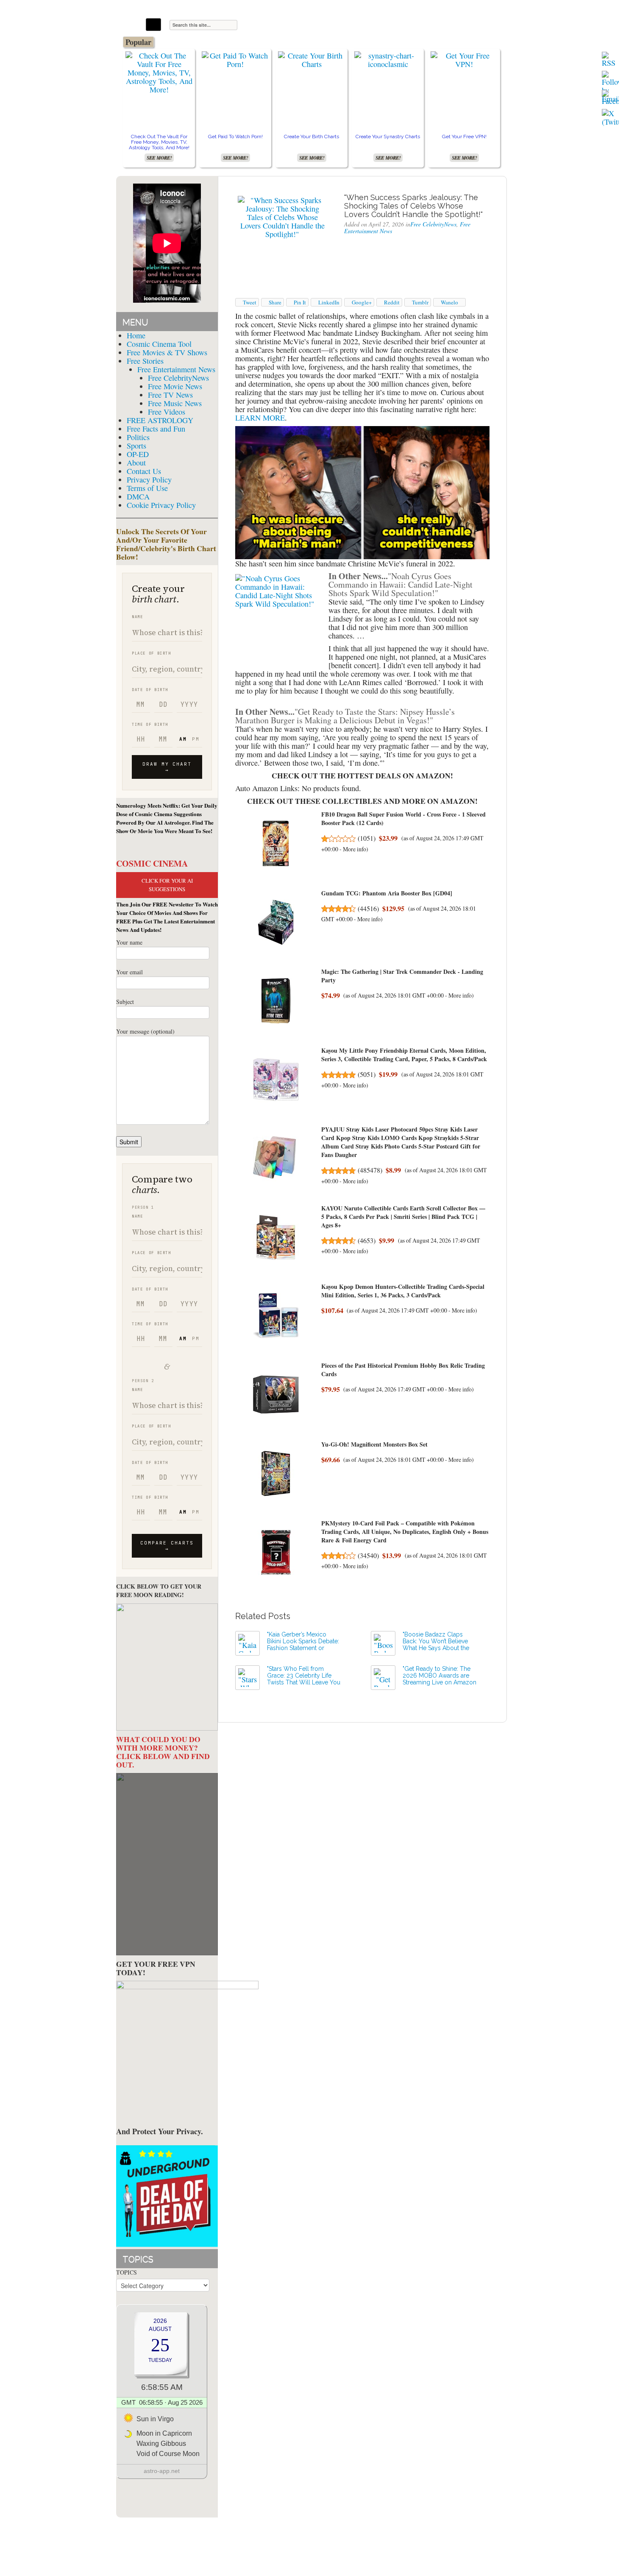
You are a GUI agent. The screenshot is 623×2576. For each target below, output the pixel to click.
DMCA (138, 496)
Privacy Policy (149, 480)
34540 (368, 1556)
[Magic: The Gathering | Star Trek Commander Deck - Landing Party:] (276, 1001)
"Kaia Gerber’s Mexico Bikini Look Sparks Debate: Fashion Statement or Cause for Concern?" (303, 1645)
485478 (370, 1170)
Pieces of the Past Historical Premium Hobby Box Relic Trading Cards (403, 1370)
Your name (129, 942)
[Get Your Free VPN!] (464, 59)
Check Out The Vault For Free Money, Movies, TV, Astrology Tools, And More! (159, 142)
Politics (138, 437)
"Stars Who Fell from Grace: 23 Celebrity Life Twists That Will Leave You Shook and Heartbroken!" (304, 1679)
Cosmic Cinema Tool (159, 344)
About (136, 463)
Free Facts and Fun (156, 429)
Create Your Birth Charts (311, 137)
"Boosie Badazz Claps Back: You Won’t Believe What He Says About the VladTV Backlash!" (436, 1645)
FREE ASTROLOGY (160, 420)
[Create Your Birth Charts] (311, 59)
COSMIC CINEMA (152, 863)
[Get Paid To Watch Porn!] (235, 59)
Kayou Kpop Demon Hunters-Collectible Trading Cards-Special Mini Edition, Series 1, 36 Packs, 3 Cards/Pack (403, 1291)
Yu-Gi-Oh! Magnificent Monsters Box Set (374, 1444)
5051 (367, 1074)
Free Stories (145, 361)
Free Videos (167, 412)
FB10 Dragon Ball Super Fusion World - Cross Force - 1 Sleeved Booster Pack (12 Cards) (403, 818)
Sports (136, 446)
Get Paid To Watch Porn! (235, 137)
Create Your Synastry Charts (388, 137)
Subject (125, 1002)
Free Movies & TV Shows (167, 352)
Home (136, 335)
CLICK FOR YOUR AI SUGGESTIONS (167, 885)
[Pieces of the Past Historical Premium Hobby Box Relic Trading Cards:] (276, 1395)
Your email (129, 972)
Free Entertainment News (176, 369)
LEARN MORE (260, 418)
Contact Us (144, 471)
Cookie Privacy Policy (161, 505)
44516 (368, 909)
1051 (367, 838)
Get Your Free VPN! (464, 137)
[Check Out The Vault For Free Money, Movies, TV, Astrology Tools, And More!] (159, 71)
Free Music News (175, 403)
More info (355, 849)
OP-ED (138, 454)
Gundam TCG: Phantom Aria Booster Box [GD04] (387, 893)
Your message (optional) (145, 1031)
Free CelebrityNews (178, 378)
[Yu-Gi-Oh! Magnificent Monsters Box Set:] (276, 1473)
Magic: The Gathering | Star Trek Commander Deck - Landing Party (402, 976)
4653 (367, 1241)
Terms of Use (147, 488)
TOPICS (127, 2272)
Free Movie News (175, 386)
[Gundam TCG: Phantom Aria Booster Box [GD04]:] (276, 922)
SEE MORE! (159, 158)
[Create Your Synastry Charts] (388, 59)
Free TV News (170, 395)
